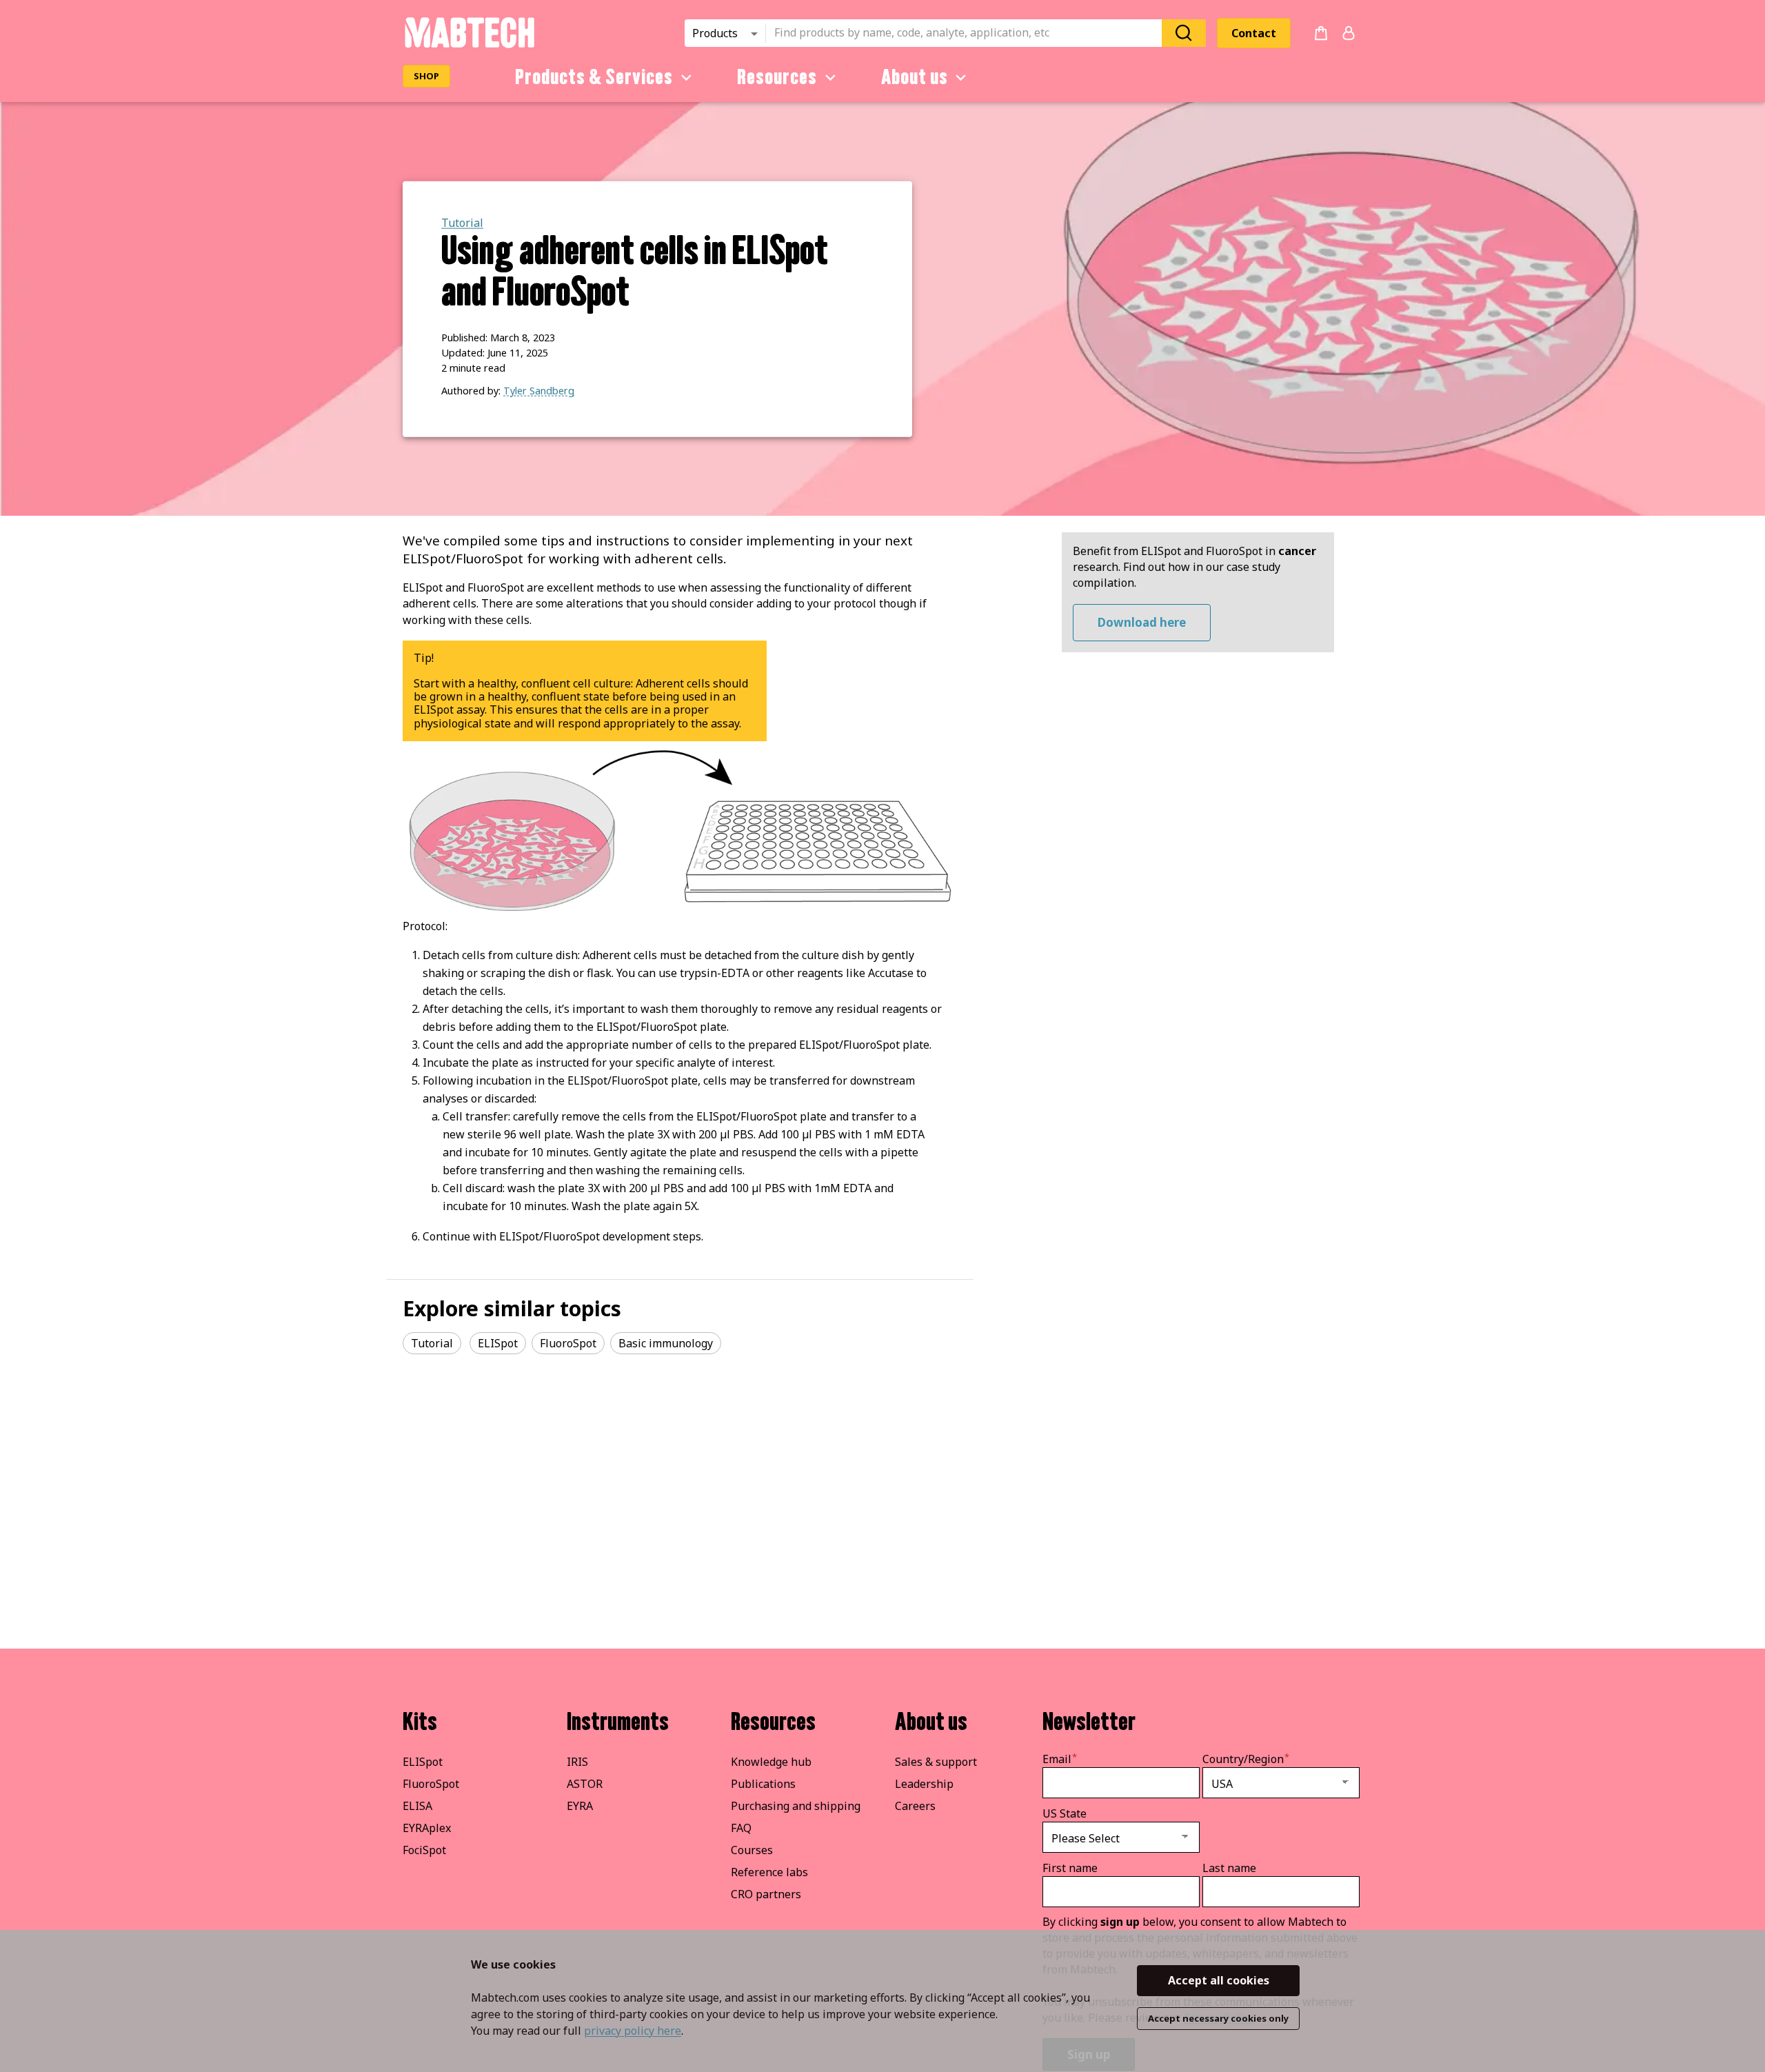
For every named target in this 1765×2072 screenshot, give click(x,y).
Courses (752, 1850)
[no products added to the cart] (1321, 33)
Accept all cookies (1219, 1980)
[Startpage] (469, 46)
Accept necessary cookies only (1218, 2018)
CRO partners (766, 1894)
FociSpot (424, 1850)
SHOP (426, 76)
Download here (1142, 622)
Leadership (924, 1784)
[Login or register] (1349, 33)
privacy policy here (633, 2031)
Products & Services (594, 77)
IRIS (577, 1762)
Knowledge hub (771, 1762)
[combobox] (968, 33)
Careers (915, 1806)
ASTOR (585, 1784)
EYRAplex (427, 1828)
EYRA (580, 1806)
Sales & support (936, 1762)
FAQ (741, 1828)
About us (915, 77)
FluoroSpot (431, 1784)
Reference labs (769, 1872)
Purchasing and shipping (796, 1806)
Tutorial (462, 223)
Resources (777, 77)
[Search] (1184, 33)
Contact (1254, 33)
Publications (763, 1784)
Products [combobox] (715, 33)
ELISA (417, 1806)
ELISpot (423, 1762)
